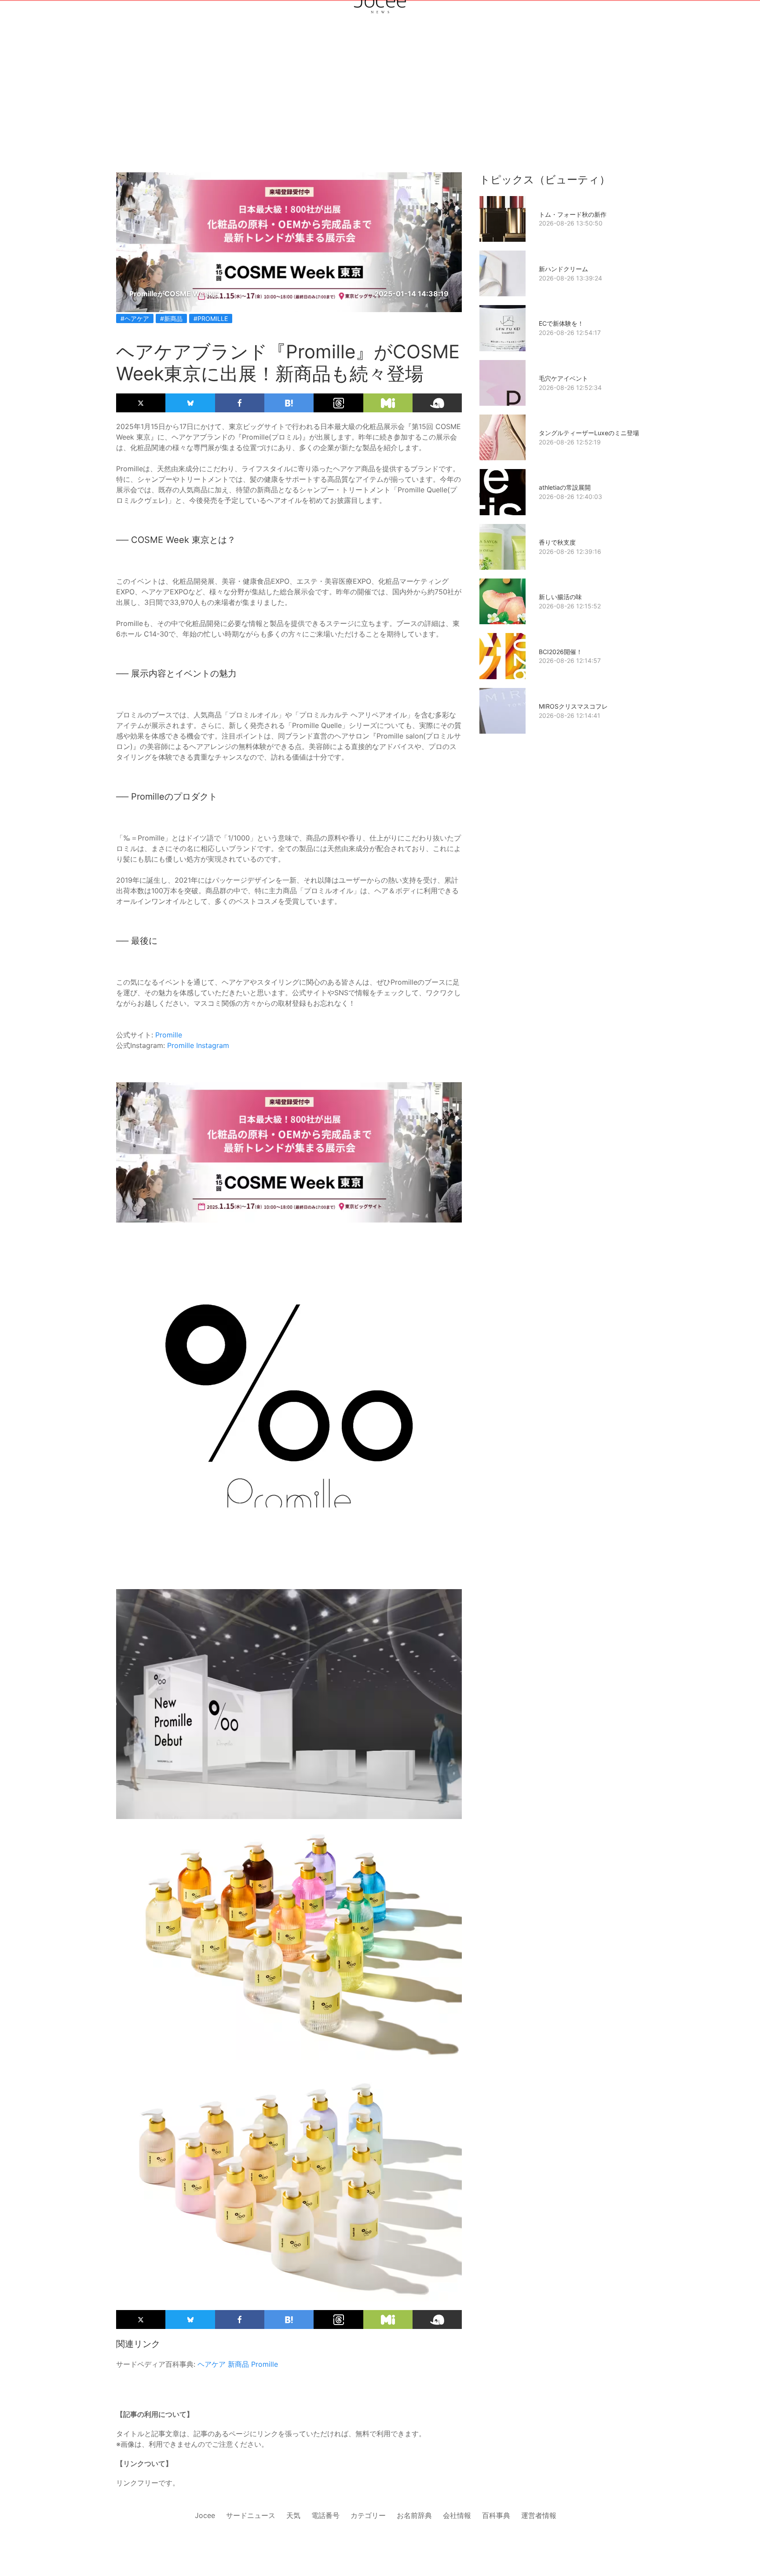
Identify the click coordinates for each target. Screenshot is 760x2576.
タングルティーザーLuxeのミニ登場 (589, 433)
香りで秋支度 (557, 542)
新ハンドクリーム (563, 269)
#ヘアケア (135, 318)
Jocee (205, 2515)
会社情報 (457, 2515)
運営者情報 (539, 2515)
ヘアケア (212, 2364)
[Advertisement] (380, 106)
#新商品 (171, 318)
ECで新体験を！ (561, 323)
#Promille (211, 318)
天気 (293, 2515)
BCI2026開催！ (561, 652)
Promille (169, 1035)
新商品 (238, 2364)
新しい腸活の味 (560, 597)
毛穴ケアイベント (563, 378)
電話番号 (325, 2515)
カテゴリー (368, 2515)
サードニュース (251, 2515)
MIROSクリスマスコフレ (573, 706)
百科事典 (496, 2515)
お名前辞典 (414, 2515)
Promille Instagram (198, 1045)
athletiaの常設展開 (565, 487)
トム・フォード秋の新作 (573, 214)
